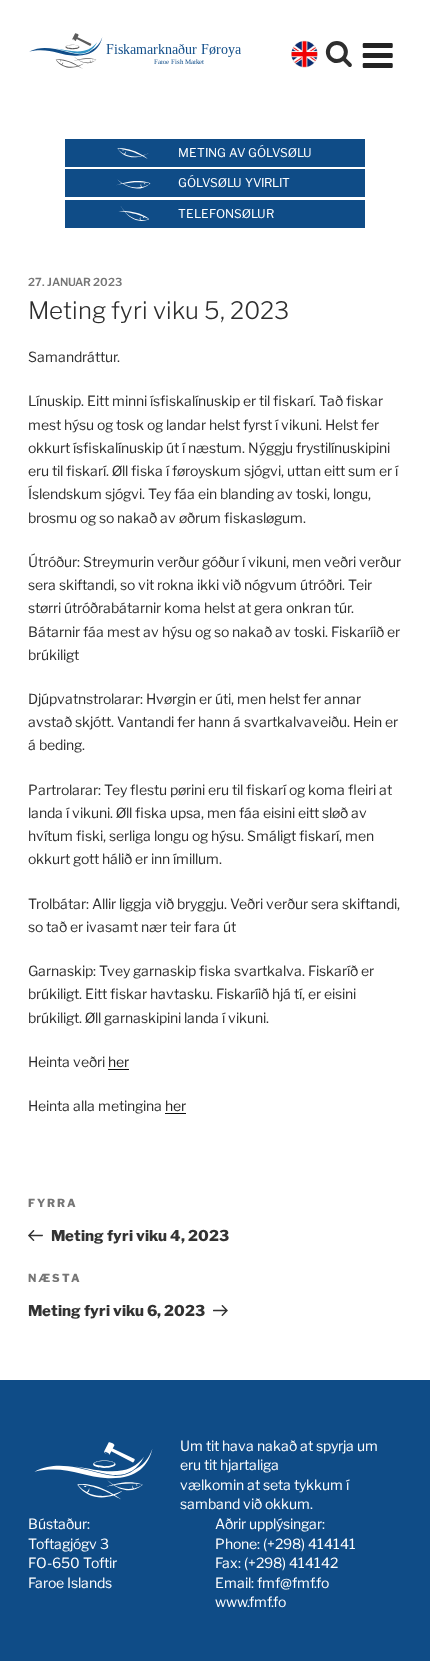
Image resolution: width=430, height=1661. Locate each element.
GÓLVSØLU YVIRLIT (234, 182)
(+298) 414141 (309, 1543)
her (118, 1061)
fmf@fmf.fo (293, 1582)
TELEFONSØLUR (226, 213)
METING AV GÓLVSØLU (245, 152)
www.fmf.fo (250, 1601)
